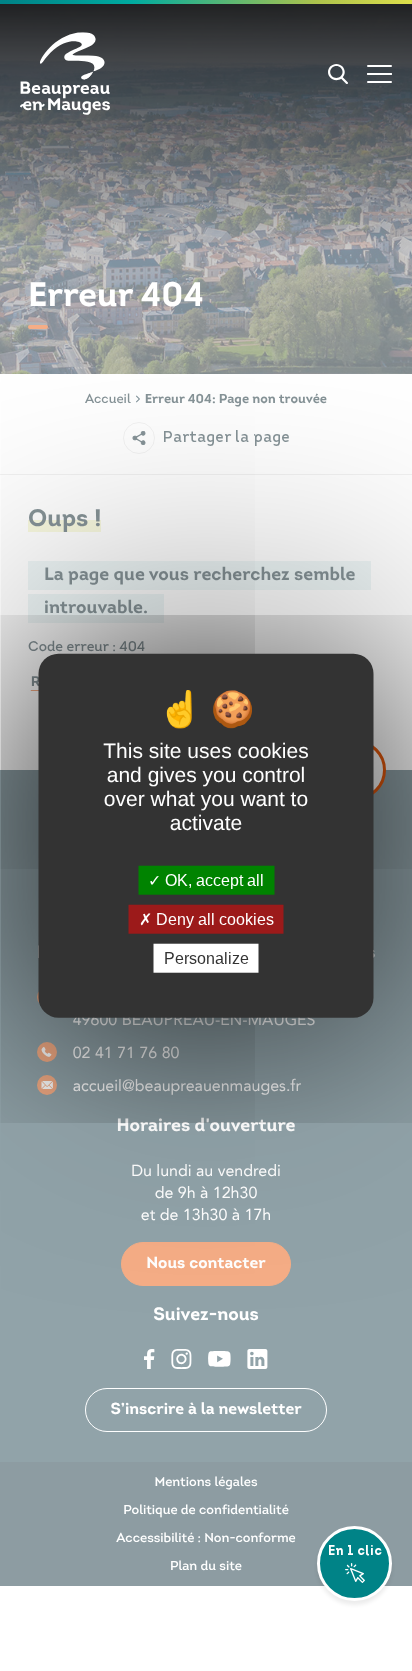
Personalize (206, 958)
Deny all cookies (213, 918)
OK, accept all (212, 879)
